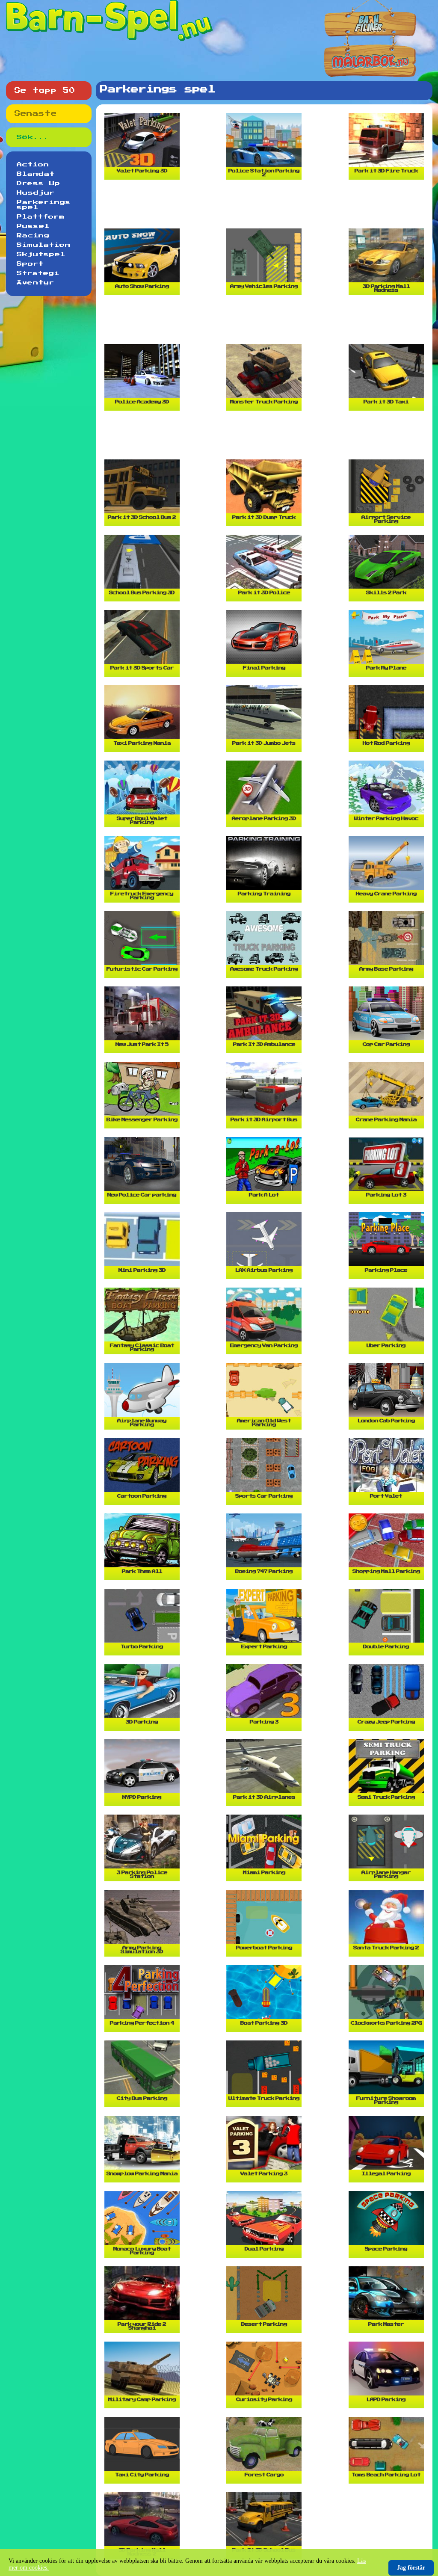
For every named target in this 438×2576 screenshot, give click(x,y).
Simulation (44, 245)
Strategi (38, 273)
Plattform (41, 217)
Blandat (36, 174)
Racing (33, 236)
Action (33, 165)
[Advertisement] (266, 207)
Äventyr (36, 283)
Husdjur (36, 193)
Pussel (33, 226)
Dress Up (38, 184)
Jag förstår (411, 2568)
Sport (30, 264)
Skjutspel (41, 255)
